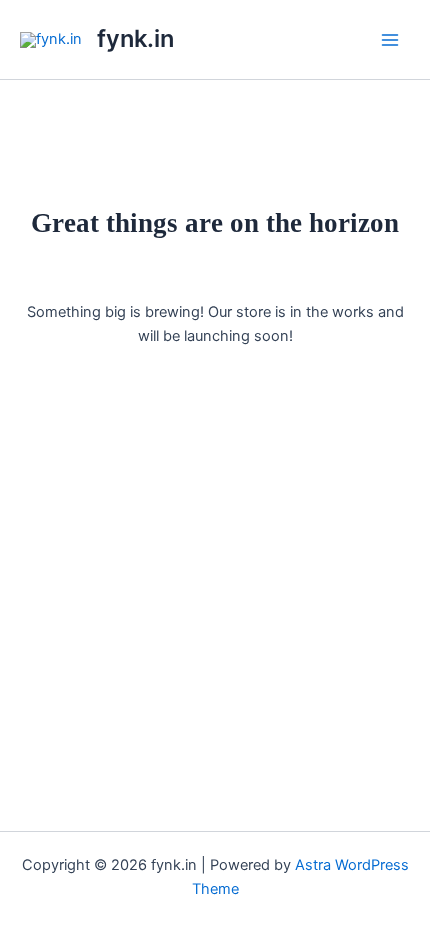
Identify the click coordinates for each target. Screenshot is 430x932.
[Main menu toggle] (390, 39)
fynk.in (135, 38)
